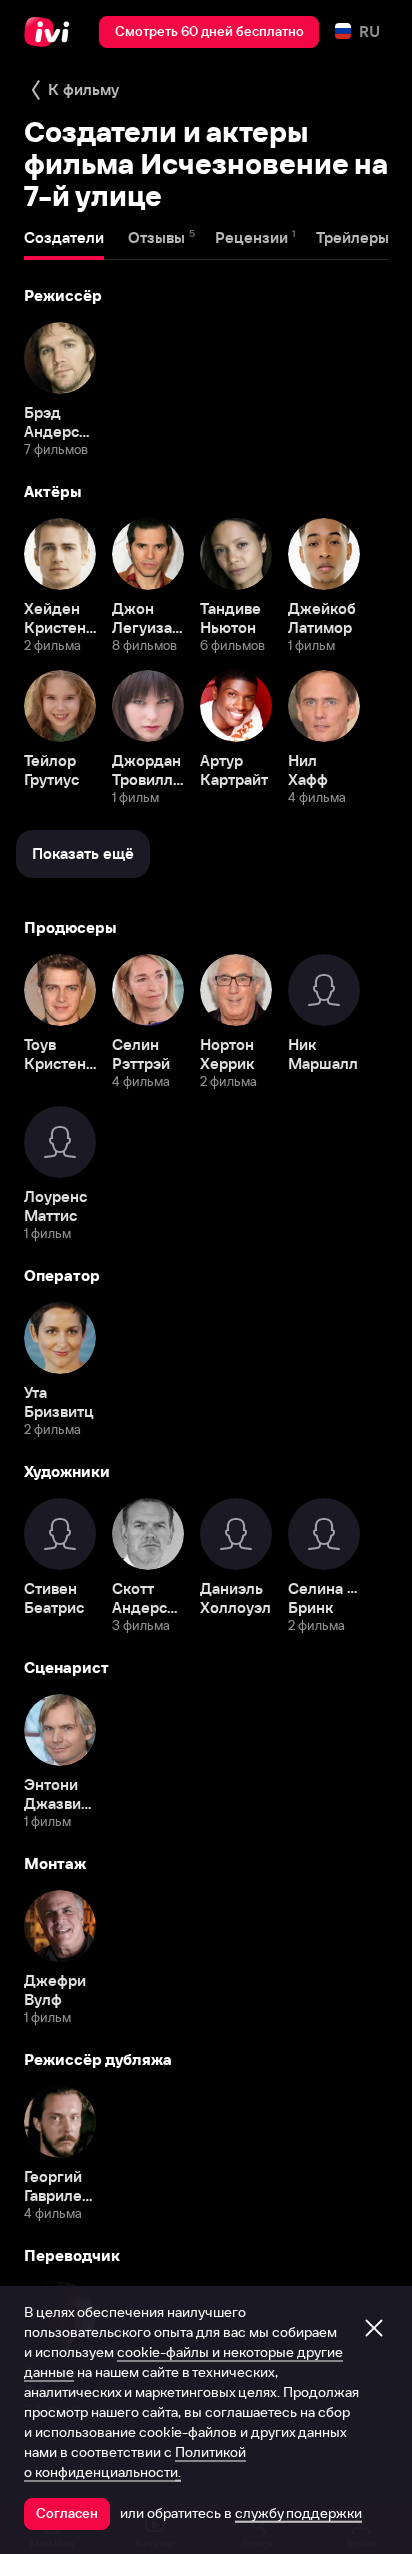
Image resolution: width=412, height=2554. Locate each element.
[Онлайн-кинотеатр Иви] (51, 32)
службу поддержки (298, 2513)
